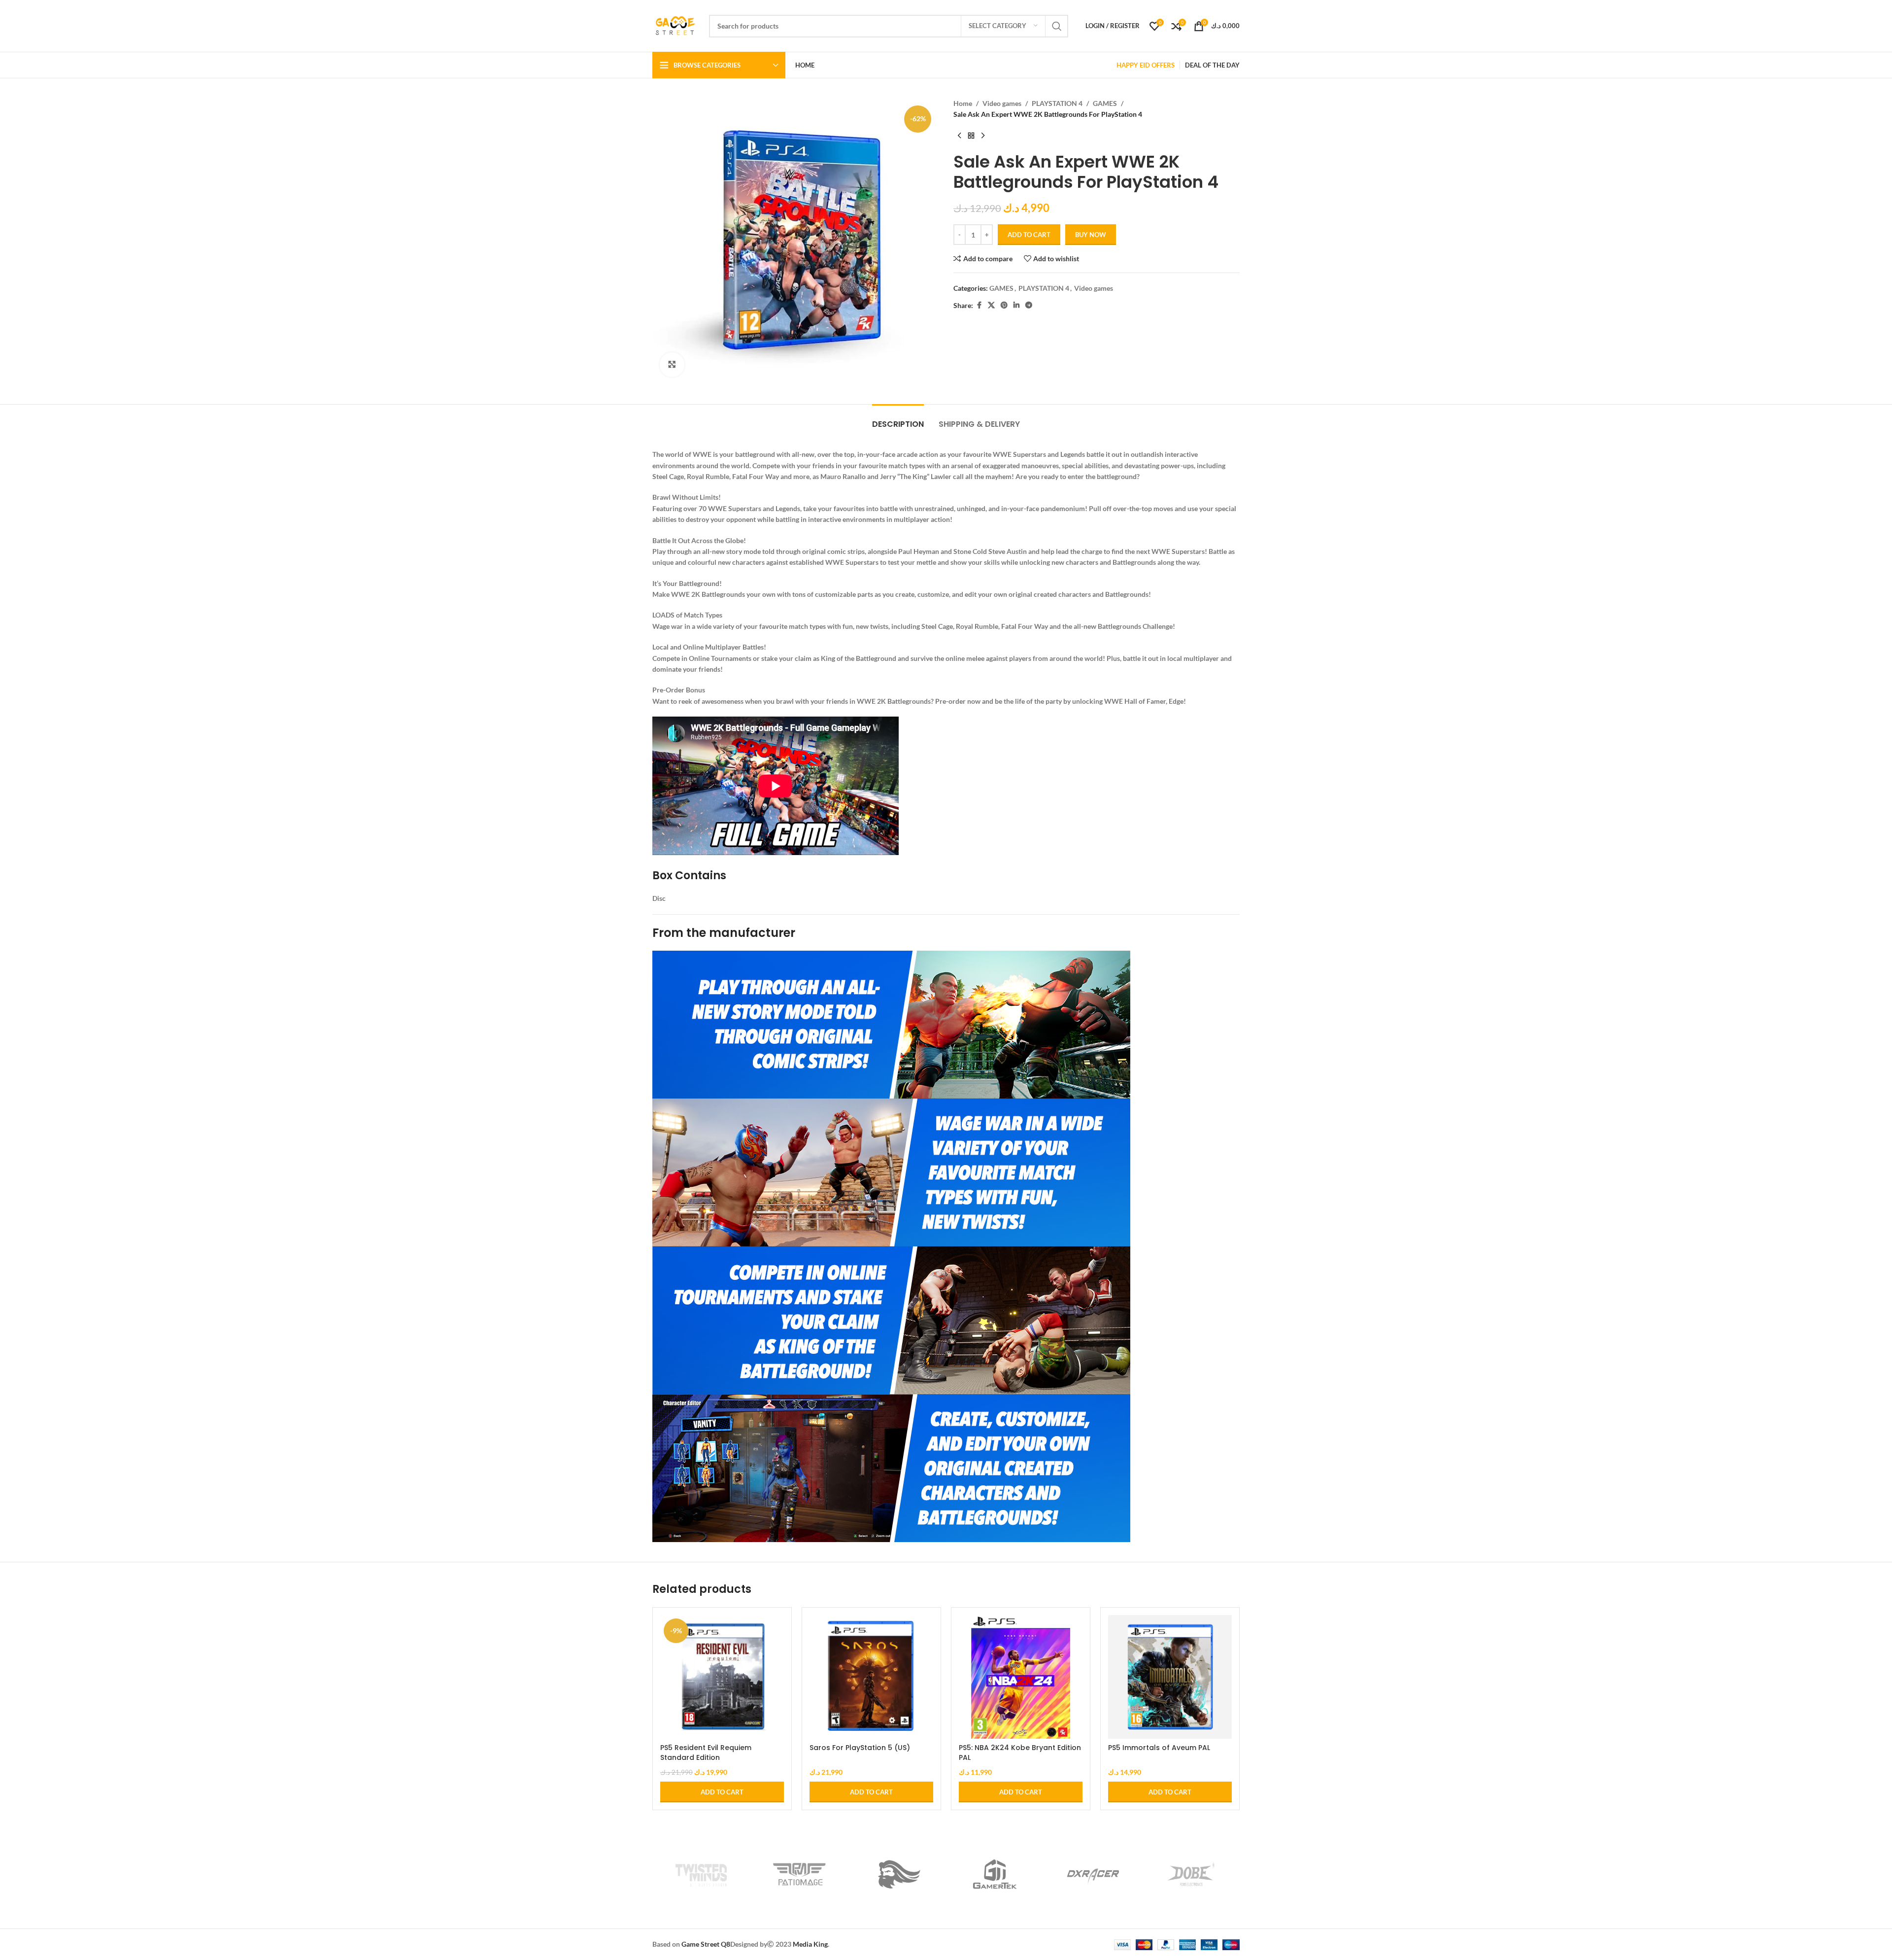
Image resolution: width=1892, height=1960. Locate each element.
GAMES (1105, 103)
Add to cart (1029, 235)
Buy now (1091, 235)
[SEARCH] (1057, 26)
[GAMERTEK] (995, 1874)
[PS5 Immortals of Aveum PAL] (1170, 1677)
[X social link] (991, 305)
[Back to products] (971, 136)
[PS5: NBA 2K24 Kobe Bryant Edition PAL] (1021, 1677)
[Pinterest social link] (1004, 305)
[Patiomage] (799, 1874)
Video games (1002, 103)
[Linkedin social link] (1016, 305)
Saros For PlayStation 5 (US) (860, 1748)
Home (963, 103)
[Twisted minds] (701, 1874)
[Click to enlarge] (672, 365)
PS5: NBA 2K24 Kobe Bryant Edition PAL (1020, 1753)
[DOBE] (1191, 1874)
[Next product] (983, 136)
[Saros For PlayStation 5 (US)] (871, 1677)
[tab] (898, 419)
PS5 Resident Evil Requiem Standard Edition (706, 1753)
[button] (722, 1792)
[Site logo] (676, 25)
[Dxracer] (1093, 1874)
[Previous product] (959, 136)
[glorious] (897, 1874)
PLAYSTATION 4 (1057, 103)
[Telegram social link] (1029, 305)
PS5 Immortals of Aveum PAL (1159, 1748)
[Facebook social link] (979, 305)
